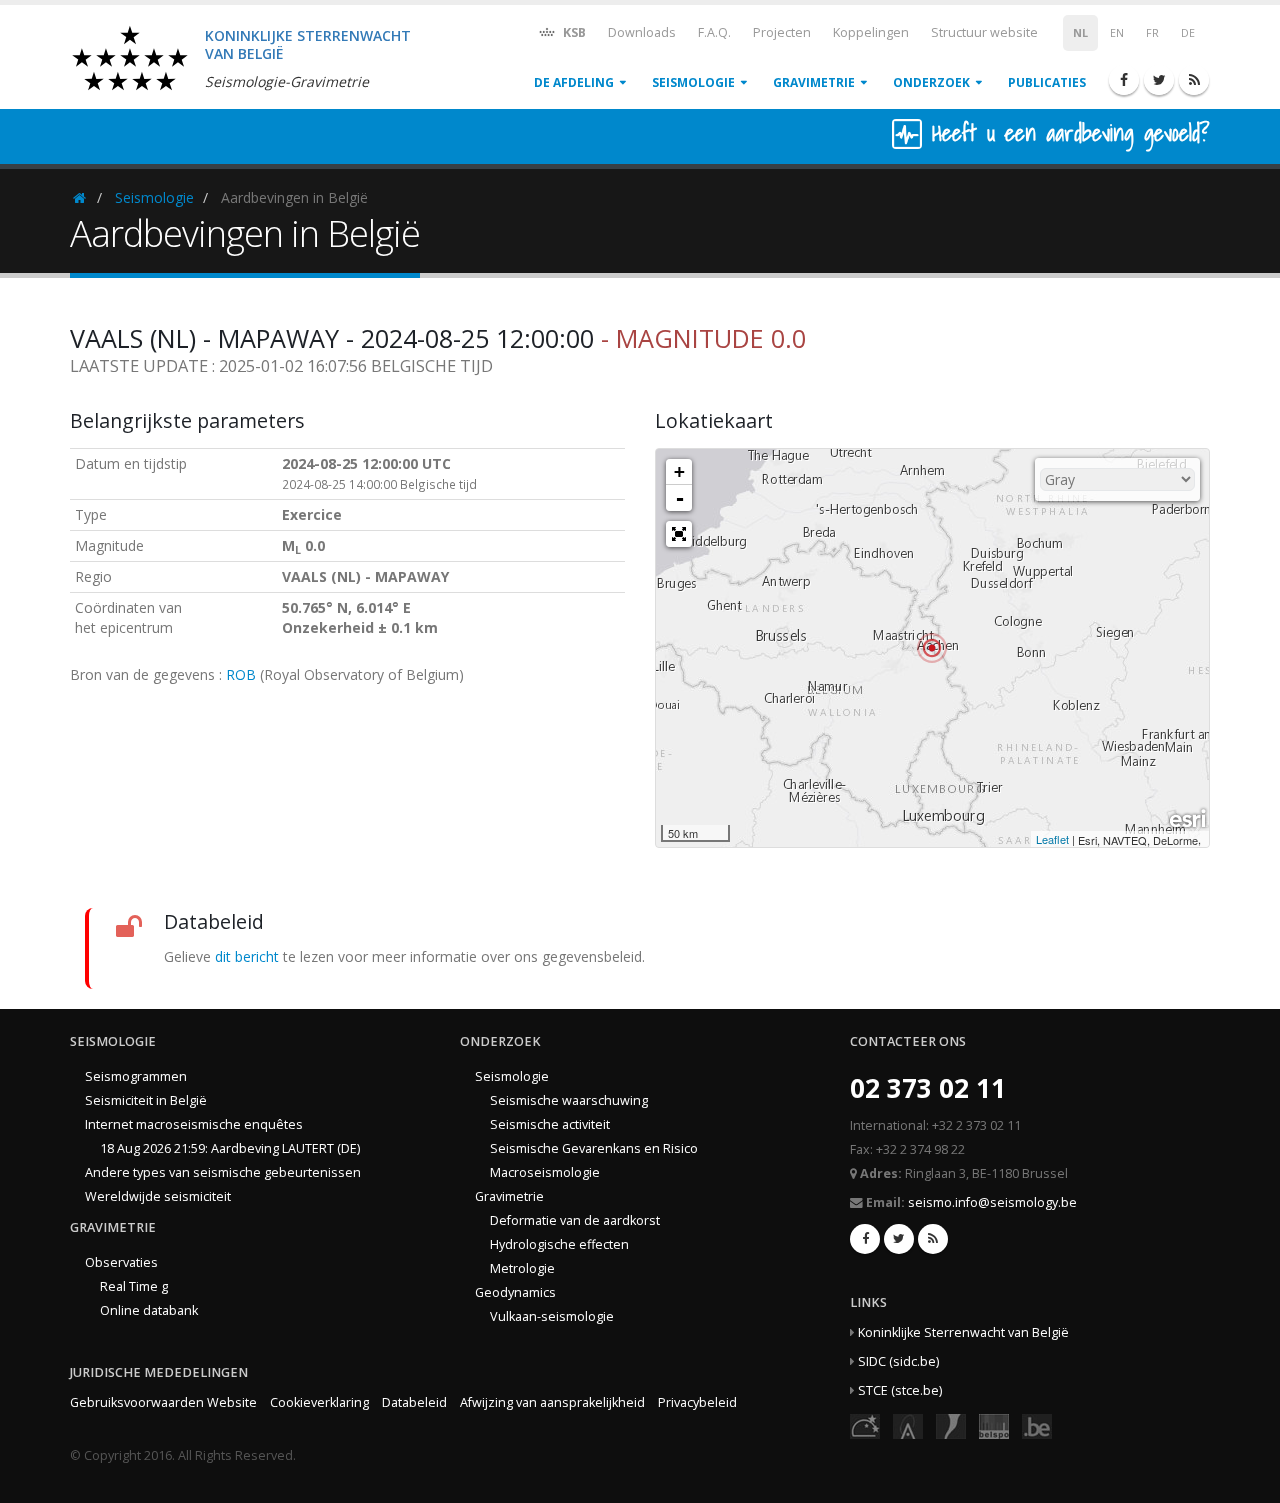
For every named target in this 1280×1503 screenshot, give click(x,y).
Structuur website (984, 32)
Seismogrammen (136, 1076)
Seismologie (693, 82)
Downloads (642, 32)
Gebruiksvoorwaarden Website (163, 1402)
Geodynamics (515, 1292)
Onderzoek (931, 82)
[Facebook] (1124, 80)
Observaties (121, 1262)
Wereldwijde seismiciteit (158, 1196)
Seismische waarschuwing (569, 1100)
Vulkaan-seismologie (552, 1316)
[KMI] (951, 1424)
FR (1152, 33)
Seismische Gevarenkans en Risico (594, 1148)
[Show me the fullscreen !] (679, 534)
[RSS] (1194, 80)
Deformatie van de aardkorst (575, 1220)
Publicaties (1047, 82)
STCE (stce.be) (900, 1390)
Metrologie (522, 1268)
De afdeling (574, 82)
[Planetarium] (865, 1424)
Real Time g (134, 1286)
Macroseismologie (545, 1172)
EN (1117, 33)
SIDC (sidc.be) (898, 1361)
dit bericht (247, 956)
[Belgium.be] (1037, 1424)
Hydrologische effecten (559, 1244)
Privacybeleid (697, 1402)
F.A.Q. (714, 32)
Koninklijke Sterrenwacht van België (963, 1332)
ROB (241, 674)
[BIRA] (908, 1424)
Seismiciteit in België (146, 1100)
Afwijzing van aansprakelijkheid (552, 1402)
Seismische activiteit (550, 1124)
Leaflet (1052, 839)
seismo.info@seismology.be (992, 1202)
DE (1188, 33)
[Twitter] (1159, 80)
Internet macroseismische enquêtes (194, 1124)
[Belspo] (994, 1424)
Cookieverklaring (319, 1402)
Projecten (782, 32)
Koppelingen (871, 32)
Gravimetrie (814, 82)
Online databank (149, 1310)
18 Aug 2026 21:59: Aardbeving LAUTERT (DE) (230, 1148)
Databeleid (414, 1402)
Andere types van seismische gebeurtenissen (223, 1172)
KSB (573, 32)
